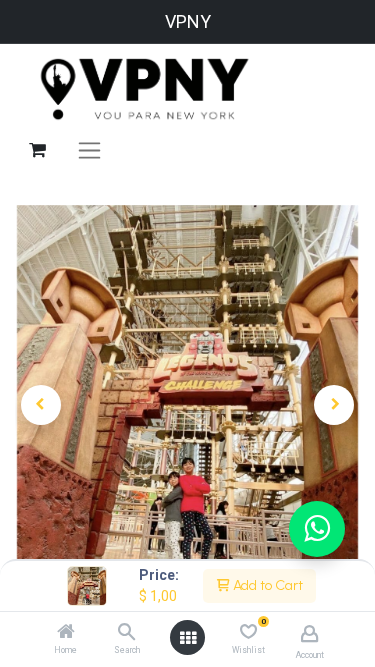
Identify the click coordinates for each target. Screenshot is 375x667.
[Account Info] (309, 633)
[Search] (126, 633)
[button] (41, 405)
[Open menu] (188, 638)
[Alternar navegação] (89, 150)
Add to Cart (266, 585)
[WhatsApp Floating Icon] (317, 529)
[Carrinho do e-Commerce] (37, 150)
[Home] (66, 633)
